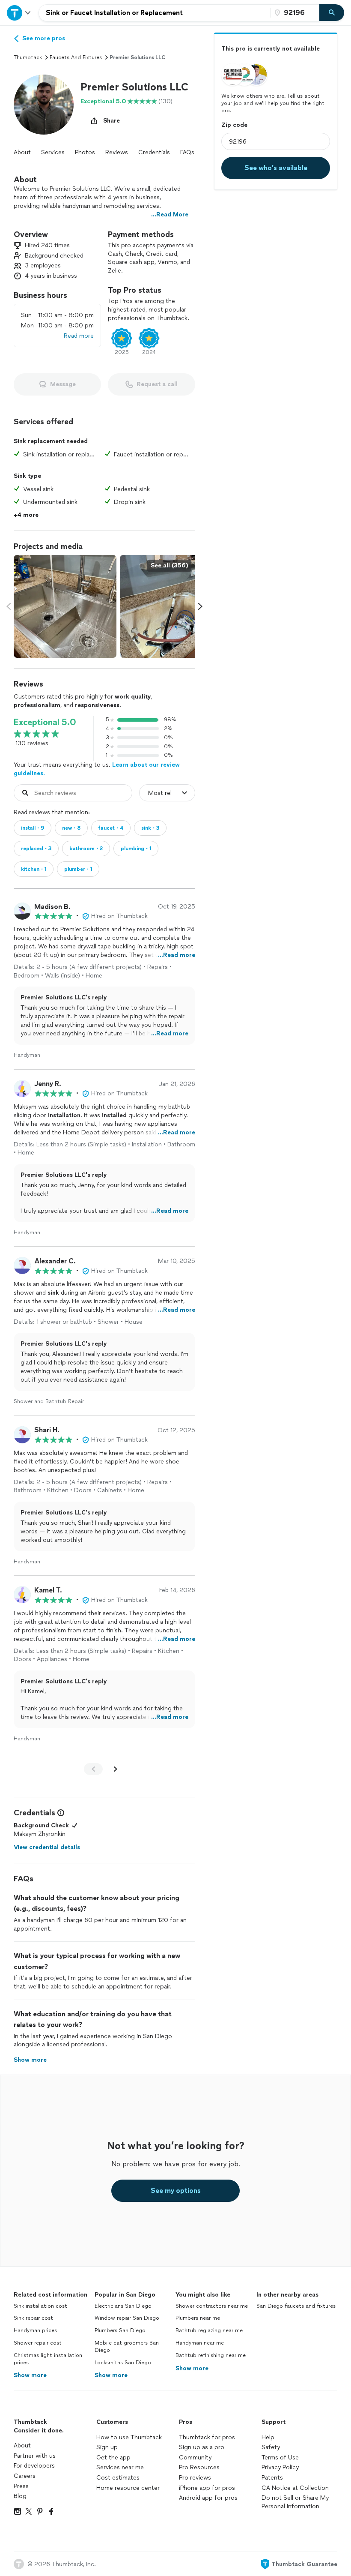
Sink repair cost (33, 2318)
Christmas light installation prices (48, 2359)
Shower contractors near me (212, 2306)
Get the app (113, 2458)
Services (53, 152)
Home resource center (128, 2488)
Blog (20, 2496)
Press (21, 2486)
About (22, 152)
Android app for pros (208, 2498)
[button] (44, 105)
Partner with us (35, 2456)
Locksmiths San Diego (123, 2363)
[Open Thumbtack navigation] (19, 13)
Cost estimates (118, 2478)
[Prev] (93, 1769)
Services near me (120, 2467)
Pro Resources (199, 2467)
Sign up (107, 2447)
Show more (30, 2375)
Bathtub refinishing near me (211, 2355)
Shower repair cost (38, 2343)
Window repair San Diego (127, 2318)
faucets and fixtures (76, 57)
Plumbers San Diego (120, 2330)
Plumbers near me (198, 2318)
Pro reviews (195, 2478)
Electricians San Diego (123, 2306)
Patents (272, 2478)
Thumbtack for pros (207, 2437)
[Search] (332, 13)
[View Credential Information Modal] (60, 1813)
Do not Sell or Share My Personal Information (295, 2502)
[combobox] (155, 13)
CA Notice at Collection (295, 2488)
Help (268, 2437)
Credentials (154, 152)
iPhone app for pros (207, 2488)
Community (195, 2458)
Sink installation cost (40, 2306)
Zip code (234, 125)
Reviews (117, 152)
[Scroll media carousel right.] (200, 606)
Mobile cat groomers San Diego (127, 2347)
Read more (79, 336)
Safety (271, 2447)
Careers (25, 2476)
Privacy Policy (280, 2467)
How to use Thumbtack (129, 2437)
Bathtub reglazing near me (209, 2330)
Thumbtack (28, 57)
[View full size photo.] (65, 606)
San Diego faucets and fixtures (296, 2306)
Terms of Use (280, 2458)
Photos (85, 152)
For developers (34, 2466)
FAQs (187, 152)
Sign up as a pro (202, 2447)
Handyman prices (35, 2330)
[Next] (116, 1769)
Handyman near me (200, 2343)
